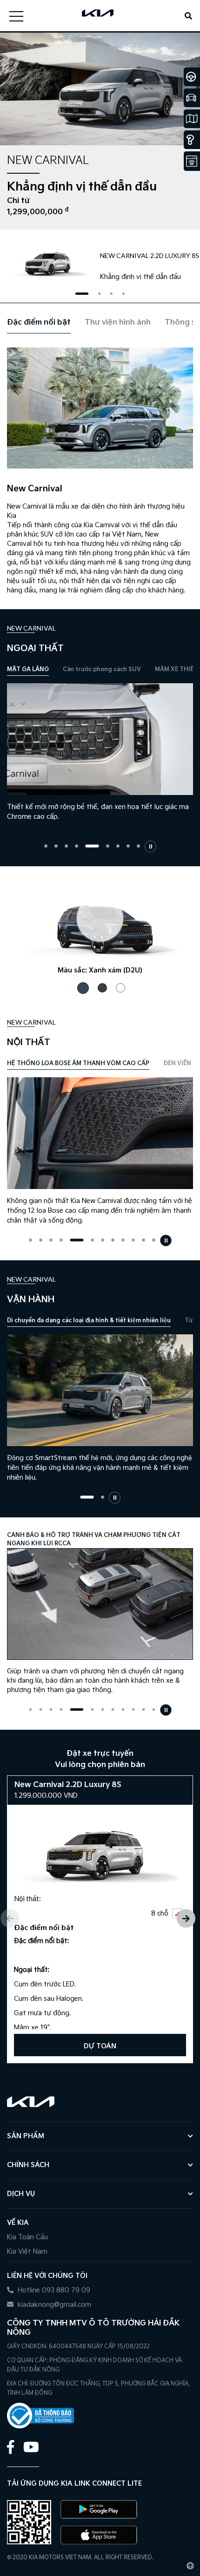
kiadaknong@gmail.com (53, 2305)
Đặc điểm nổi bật (39, 323)
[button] (82, 294)
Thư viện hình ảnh (118, 323)
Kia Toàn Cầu (27, 2237)
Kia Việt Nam (27, 2252)
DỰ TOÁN (100, 2046)
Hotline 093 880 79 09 (53, 2290)
